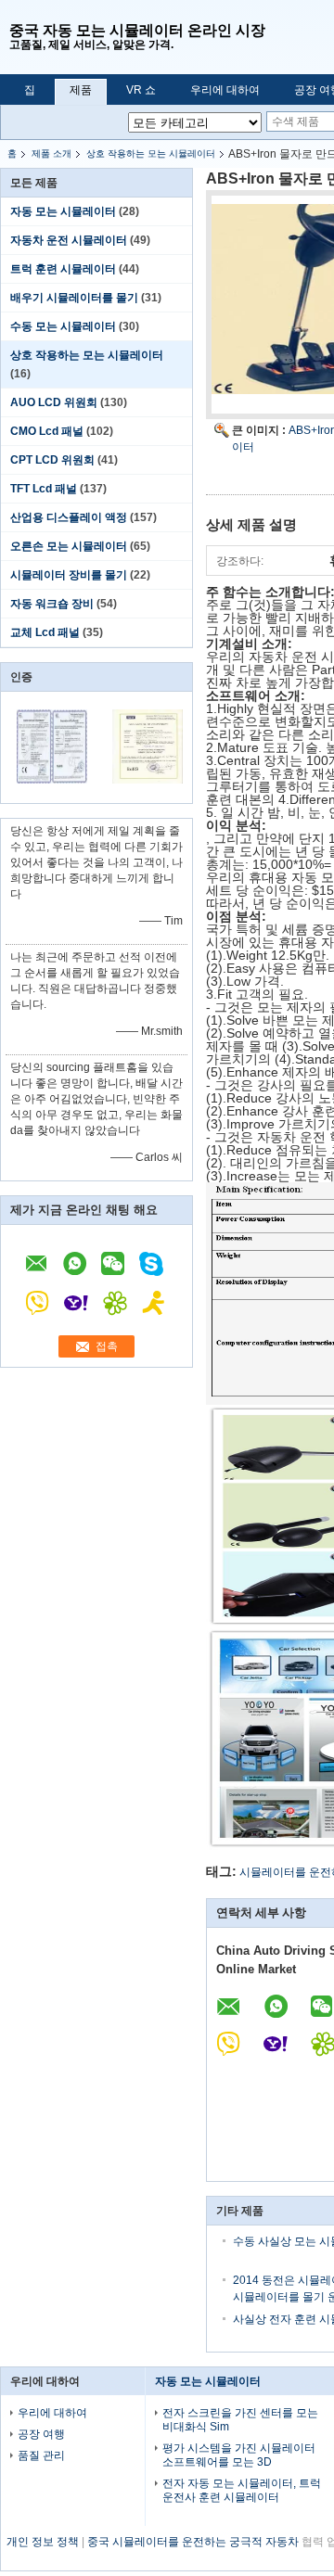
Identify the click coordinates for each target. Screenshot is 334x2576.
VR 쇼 (141, 90)
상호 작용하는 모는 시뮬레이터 (151, 153)
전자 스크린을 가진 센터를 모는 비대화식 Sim (240, 2420)
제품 (81, 90)
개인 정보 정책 (43, 2542)
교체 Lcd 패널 (45, 632)
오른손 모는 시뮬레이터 (69, 546)
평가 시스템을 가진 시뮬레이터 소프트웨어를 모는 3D (239, 2455)
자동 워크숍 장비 (52, 604)
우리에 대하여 (225, 90)
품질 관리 (41, 2455)
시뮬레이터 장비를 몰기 (69, 575)
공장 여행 (41, 2434)
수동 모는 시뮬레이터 (63, 326)
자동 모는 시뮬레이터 (63, 211)
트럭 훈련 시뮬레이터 (63, 269)
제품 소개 (51, 153)
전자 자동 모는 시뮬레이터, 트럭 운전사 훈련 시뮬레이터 (242, 2490)
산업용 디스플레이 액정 (69, 517)
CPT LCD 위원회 (52, 460)
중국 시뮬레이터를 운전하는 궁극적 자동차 (193, 2542)
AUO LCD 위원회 (54, 402)
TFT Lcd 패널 (44, 489)
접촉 (107, 1346)
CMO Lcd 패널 (47, 431)
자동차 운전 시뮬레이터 (69, 240)
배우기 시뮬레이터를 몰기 (74, 298)
